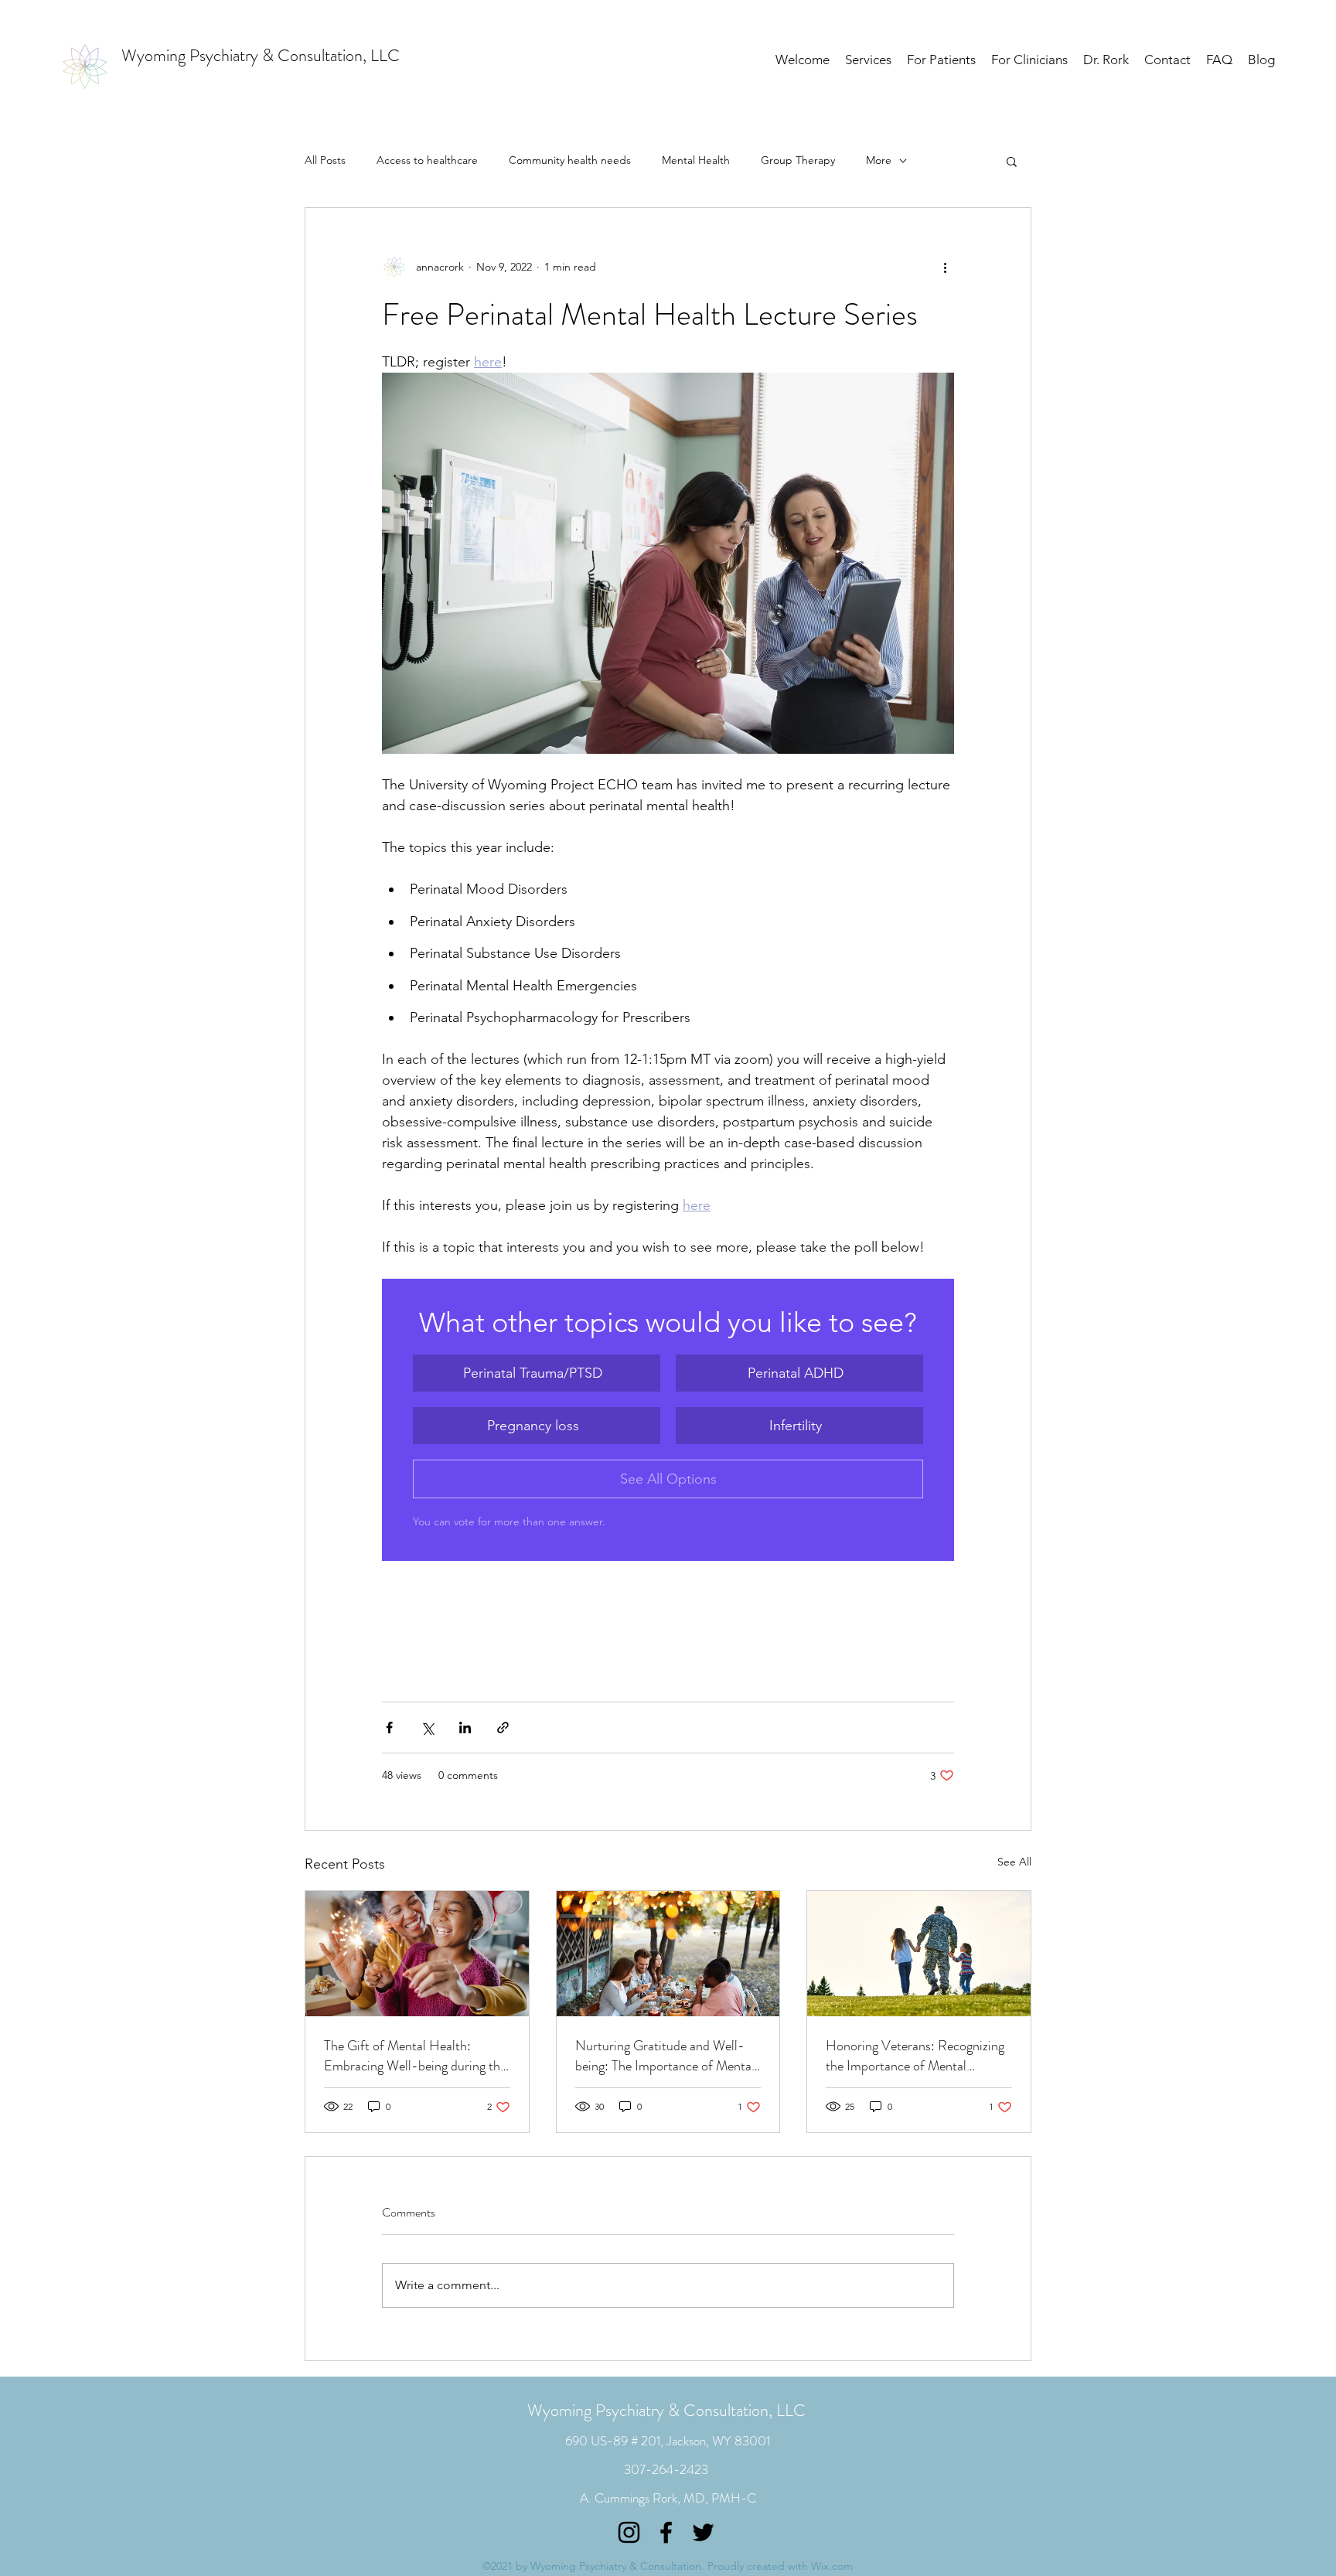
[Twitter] (703, 2532)
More (879, 160)
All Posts (325, 160)
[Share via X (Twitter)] (427, 1728)
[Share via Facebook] (389, 1728)
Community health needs (570, 160)
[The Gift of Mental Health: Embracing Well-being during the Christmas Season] (417, 1954)
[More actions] (945, 267)
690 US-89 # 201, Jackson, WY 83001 (668, 2441)
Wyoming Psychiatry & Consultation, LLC (666, 2410)
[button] (1012, 161)
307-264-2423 (666, 2469)
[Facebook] (666, 2532)
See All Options (668, 1479)
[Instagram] (629, 2532)
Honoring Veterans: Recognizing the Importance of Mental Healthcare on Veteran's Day (915, 2056)
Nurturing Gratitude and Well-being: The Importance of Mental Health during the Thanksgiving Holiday (665, 2056)
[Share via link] (503, 1728)
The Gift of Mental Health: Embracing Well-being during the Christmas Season (415, 2056)
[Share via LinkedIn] (465, 1728)
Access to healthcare (427, 160)
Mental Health (696, 160)
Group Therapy (798, 160)
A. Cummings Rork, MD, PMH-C (668, 2498)
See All (1014, 1862)
